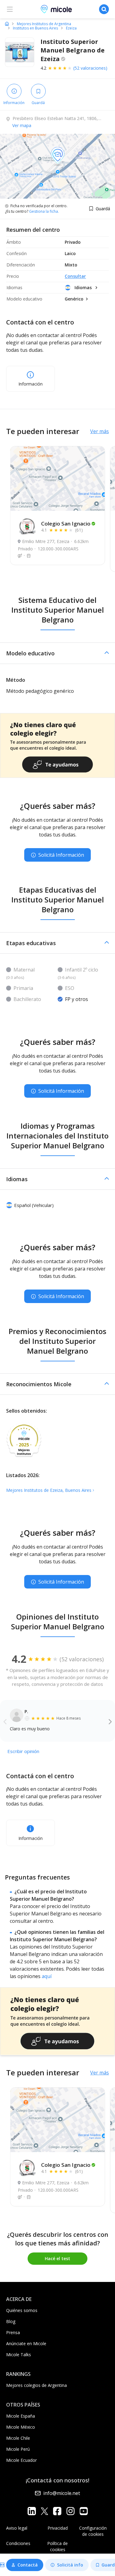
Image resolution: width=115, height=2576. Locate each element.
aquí (47, 1976)
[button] (57, 653)
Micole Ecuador (21, 2460)
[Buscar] (104, 9)
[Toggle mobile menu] (10, 9)
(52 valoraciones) (90, 68)
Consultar (75, 276)
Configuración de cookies (93, 2531)
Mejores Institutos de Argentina (44, 24)
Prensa (13, 2332)
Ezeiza (71, 28)
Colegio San (66, 524)
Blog (11, 2321)
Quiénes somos (22, 2310)
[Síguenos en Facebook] (57, 2511)
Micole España (21, 2416)
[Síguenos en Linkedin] (32, 2511)
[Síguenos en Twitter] (44, 2511)
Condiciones (18, 2543)
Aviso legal (17, 2528)
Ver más (100, 431)
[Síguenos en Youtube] (84, 2511)
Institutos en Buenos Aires (35, 28)
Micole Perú (18, 2449)
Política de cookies (57, 2546)
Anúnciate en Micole (26, 2343)
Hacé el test (57, 2258)
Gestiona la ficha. (44, 211)
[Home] (7, 24)
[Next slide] (110, 1721)
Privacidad (58, 2528)
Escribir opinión (23, 1751)
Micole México (21, 2427)
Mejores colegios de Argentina (36, 2385)
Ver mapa (22, 125)
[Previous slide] (5, 1721)
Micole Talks (19, 2355)
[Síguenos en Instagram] (70, 2511)
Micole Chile (18, 2438)
